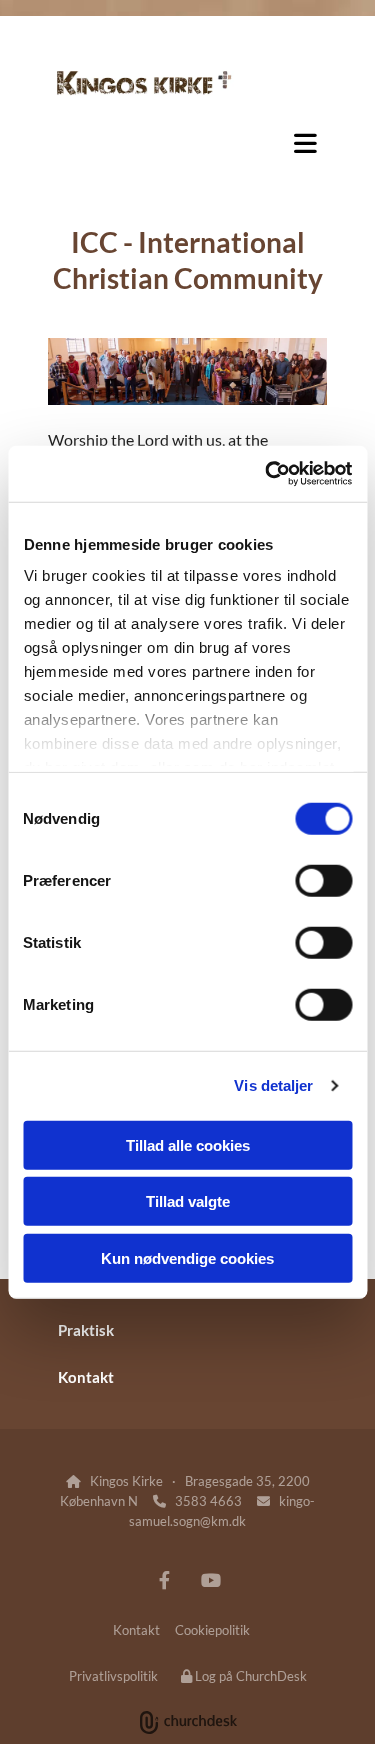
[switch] (323, 880)
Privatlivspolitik (113, 1676)
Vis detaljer (273, 1085)
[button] (187, 143)
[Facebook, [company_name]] (164, 1580)
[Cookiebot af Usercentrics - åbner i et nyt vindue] (267, 474)
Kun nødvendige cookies (187, 1257)
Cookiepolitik (212, 1630)
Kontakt (86, 1377)
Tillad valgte (188, 1201)
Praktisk (86, 1330)
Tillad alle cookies (188, 1144)
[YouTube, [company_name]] (211, 1580)
